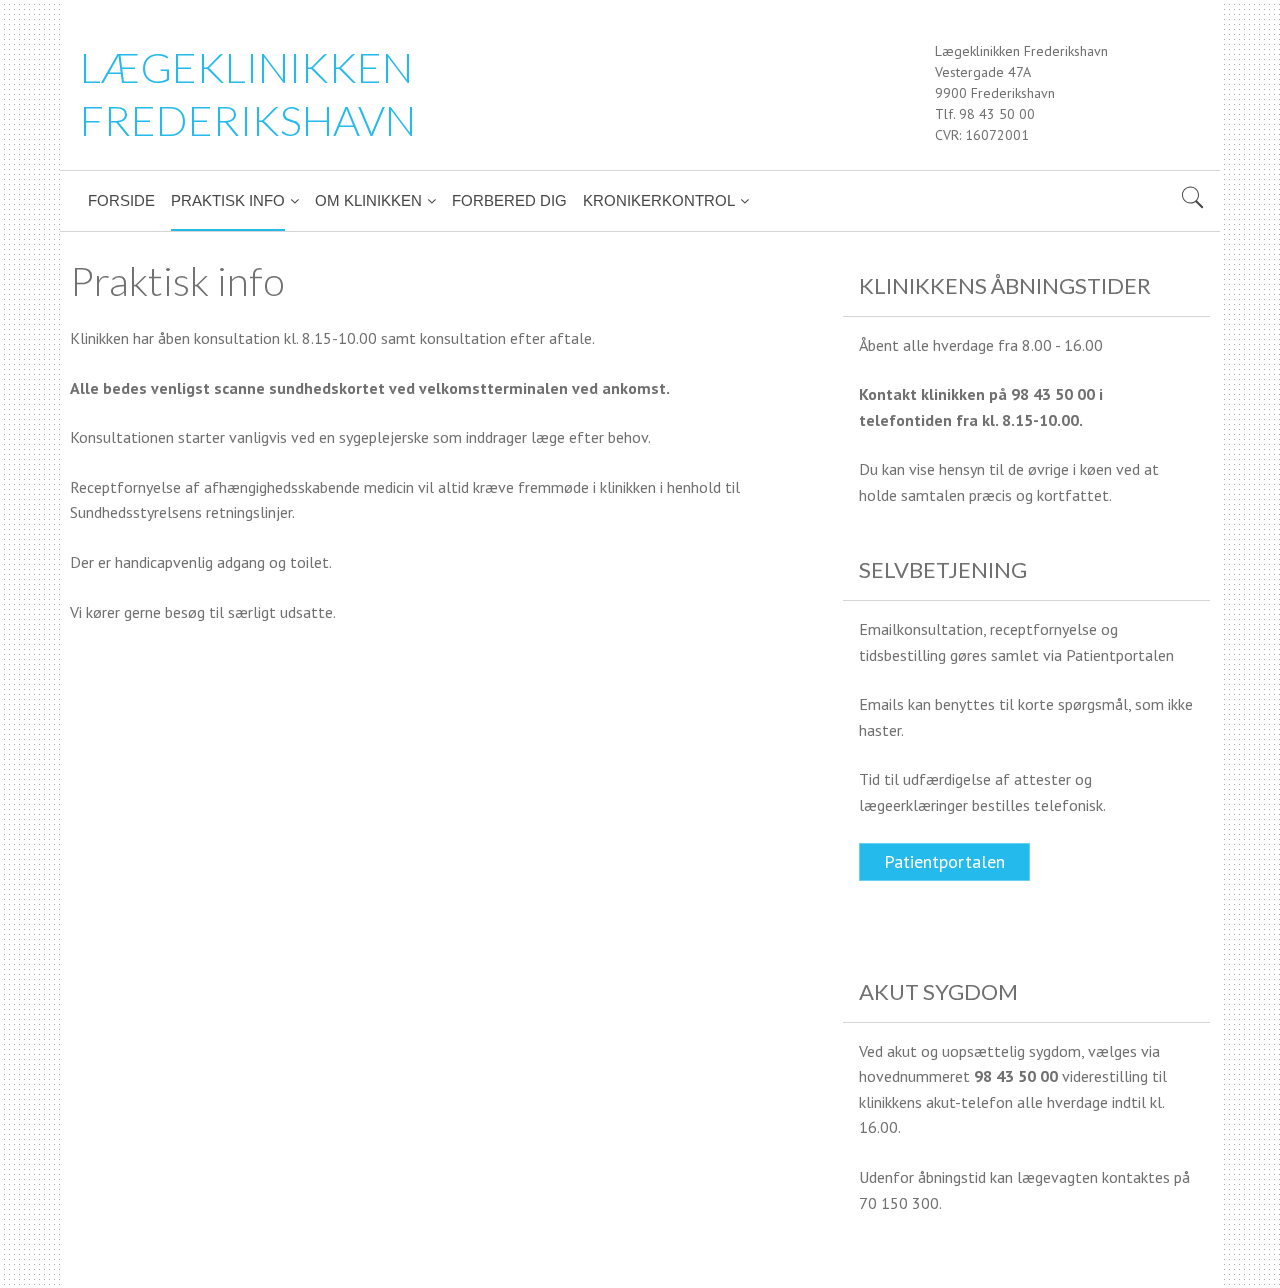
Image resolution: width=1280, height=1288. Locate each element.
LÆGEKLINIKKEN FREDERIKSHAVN (248, 93)
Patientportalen (944, 861)
